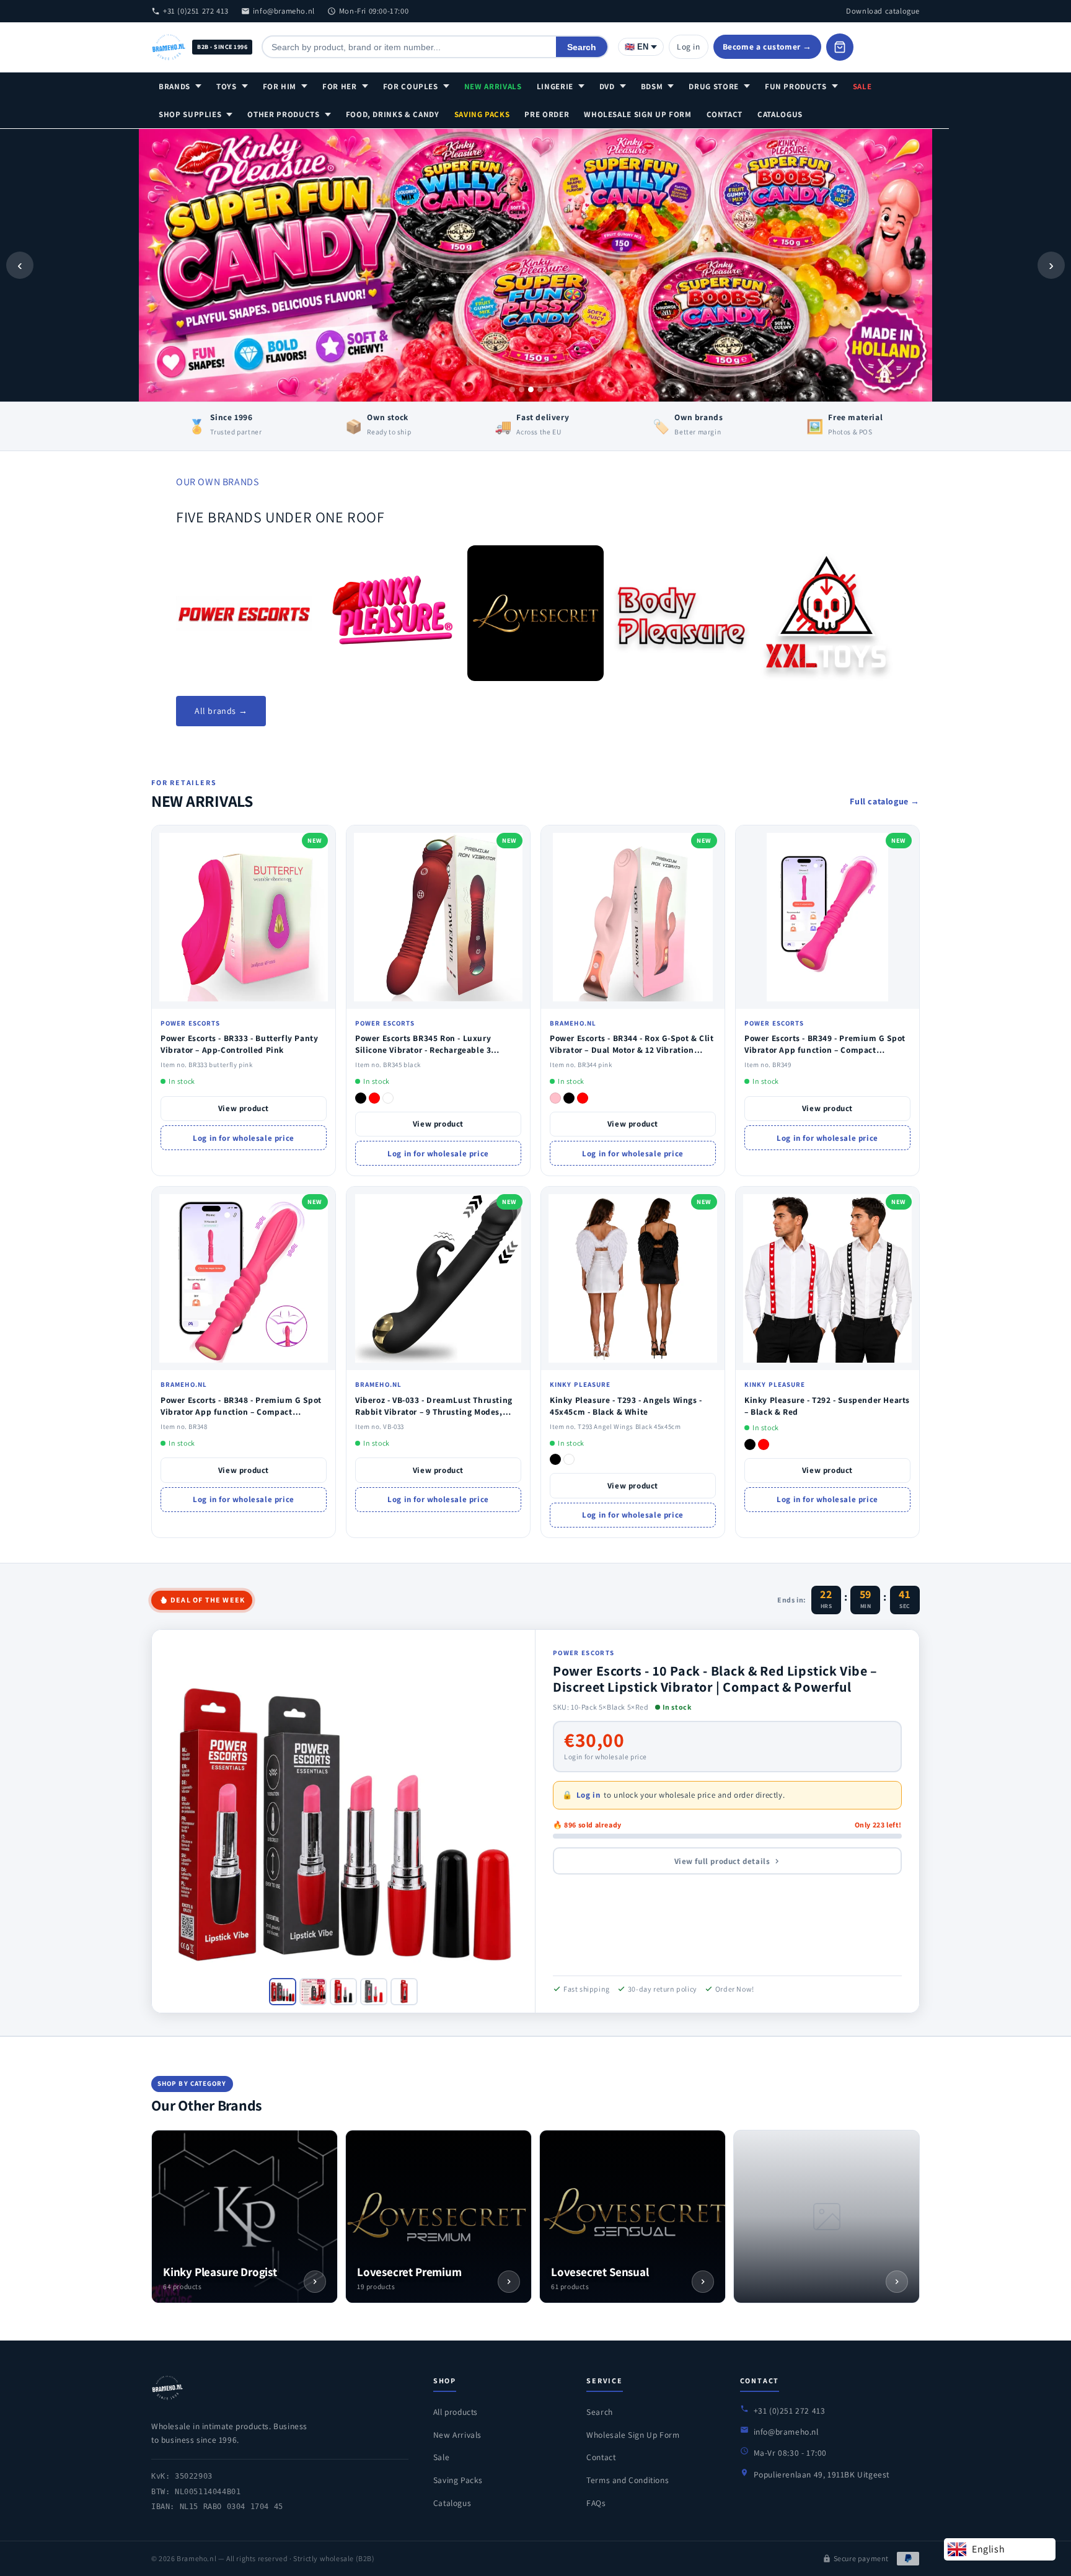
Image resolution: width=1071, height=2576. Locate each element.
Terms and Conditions (628, 2480)
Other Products (283, 114)
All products (456, 2412)
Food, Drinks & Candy (393, 114)
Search (582, 47)
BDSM (652, 86)
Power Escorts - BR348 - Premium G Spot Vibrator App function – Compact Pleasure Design (241, 1412)
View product (244, 1108)
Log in (689, 46)
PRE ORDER (547, 114)
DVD (607, 86)
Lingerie (555, 86)
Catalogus (780, 114)
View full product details (722, 1861)
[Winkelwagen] (840, 47)
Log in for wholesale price (244, 1138)
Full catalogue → (885, 801)
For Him (280, 86)
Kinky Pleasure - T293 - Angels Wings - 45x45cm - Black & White (626, 1406)
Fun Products (796, 86)
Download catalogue (883, 11)
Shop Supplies (190, 114)
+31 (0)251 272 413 (196, 11)
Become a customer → (767, 46)
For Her (340, 86)
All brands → (221, 711)
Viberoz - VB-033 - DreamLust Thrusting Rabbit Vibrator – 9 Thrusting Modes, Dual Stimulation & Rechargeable (434, 1412)
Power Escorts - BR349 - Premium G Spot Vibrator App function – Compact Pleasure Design (825, 1050)
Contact (725, 114)
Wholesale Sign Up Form (637, 114)
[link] (244, 613)
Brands (174, 86)
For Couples (411, 86)
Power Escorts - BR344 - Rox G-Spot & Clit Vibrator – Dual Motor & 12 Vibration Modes (632, 1050)
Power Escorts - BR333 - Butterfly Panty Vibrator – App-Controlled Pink (239, 1044)
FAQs (596, 2503)
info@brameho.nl (284, 11)
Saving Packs (482, 114)
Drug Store (714, 86)
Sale (862, 86)
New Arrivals (493, 86)
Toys (227, 86)
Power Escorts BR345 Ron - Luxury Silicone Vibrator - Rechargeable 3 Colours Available (423, 1050)
